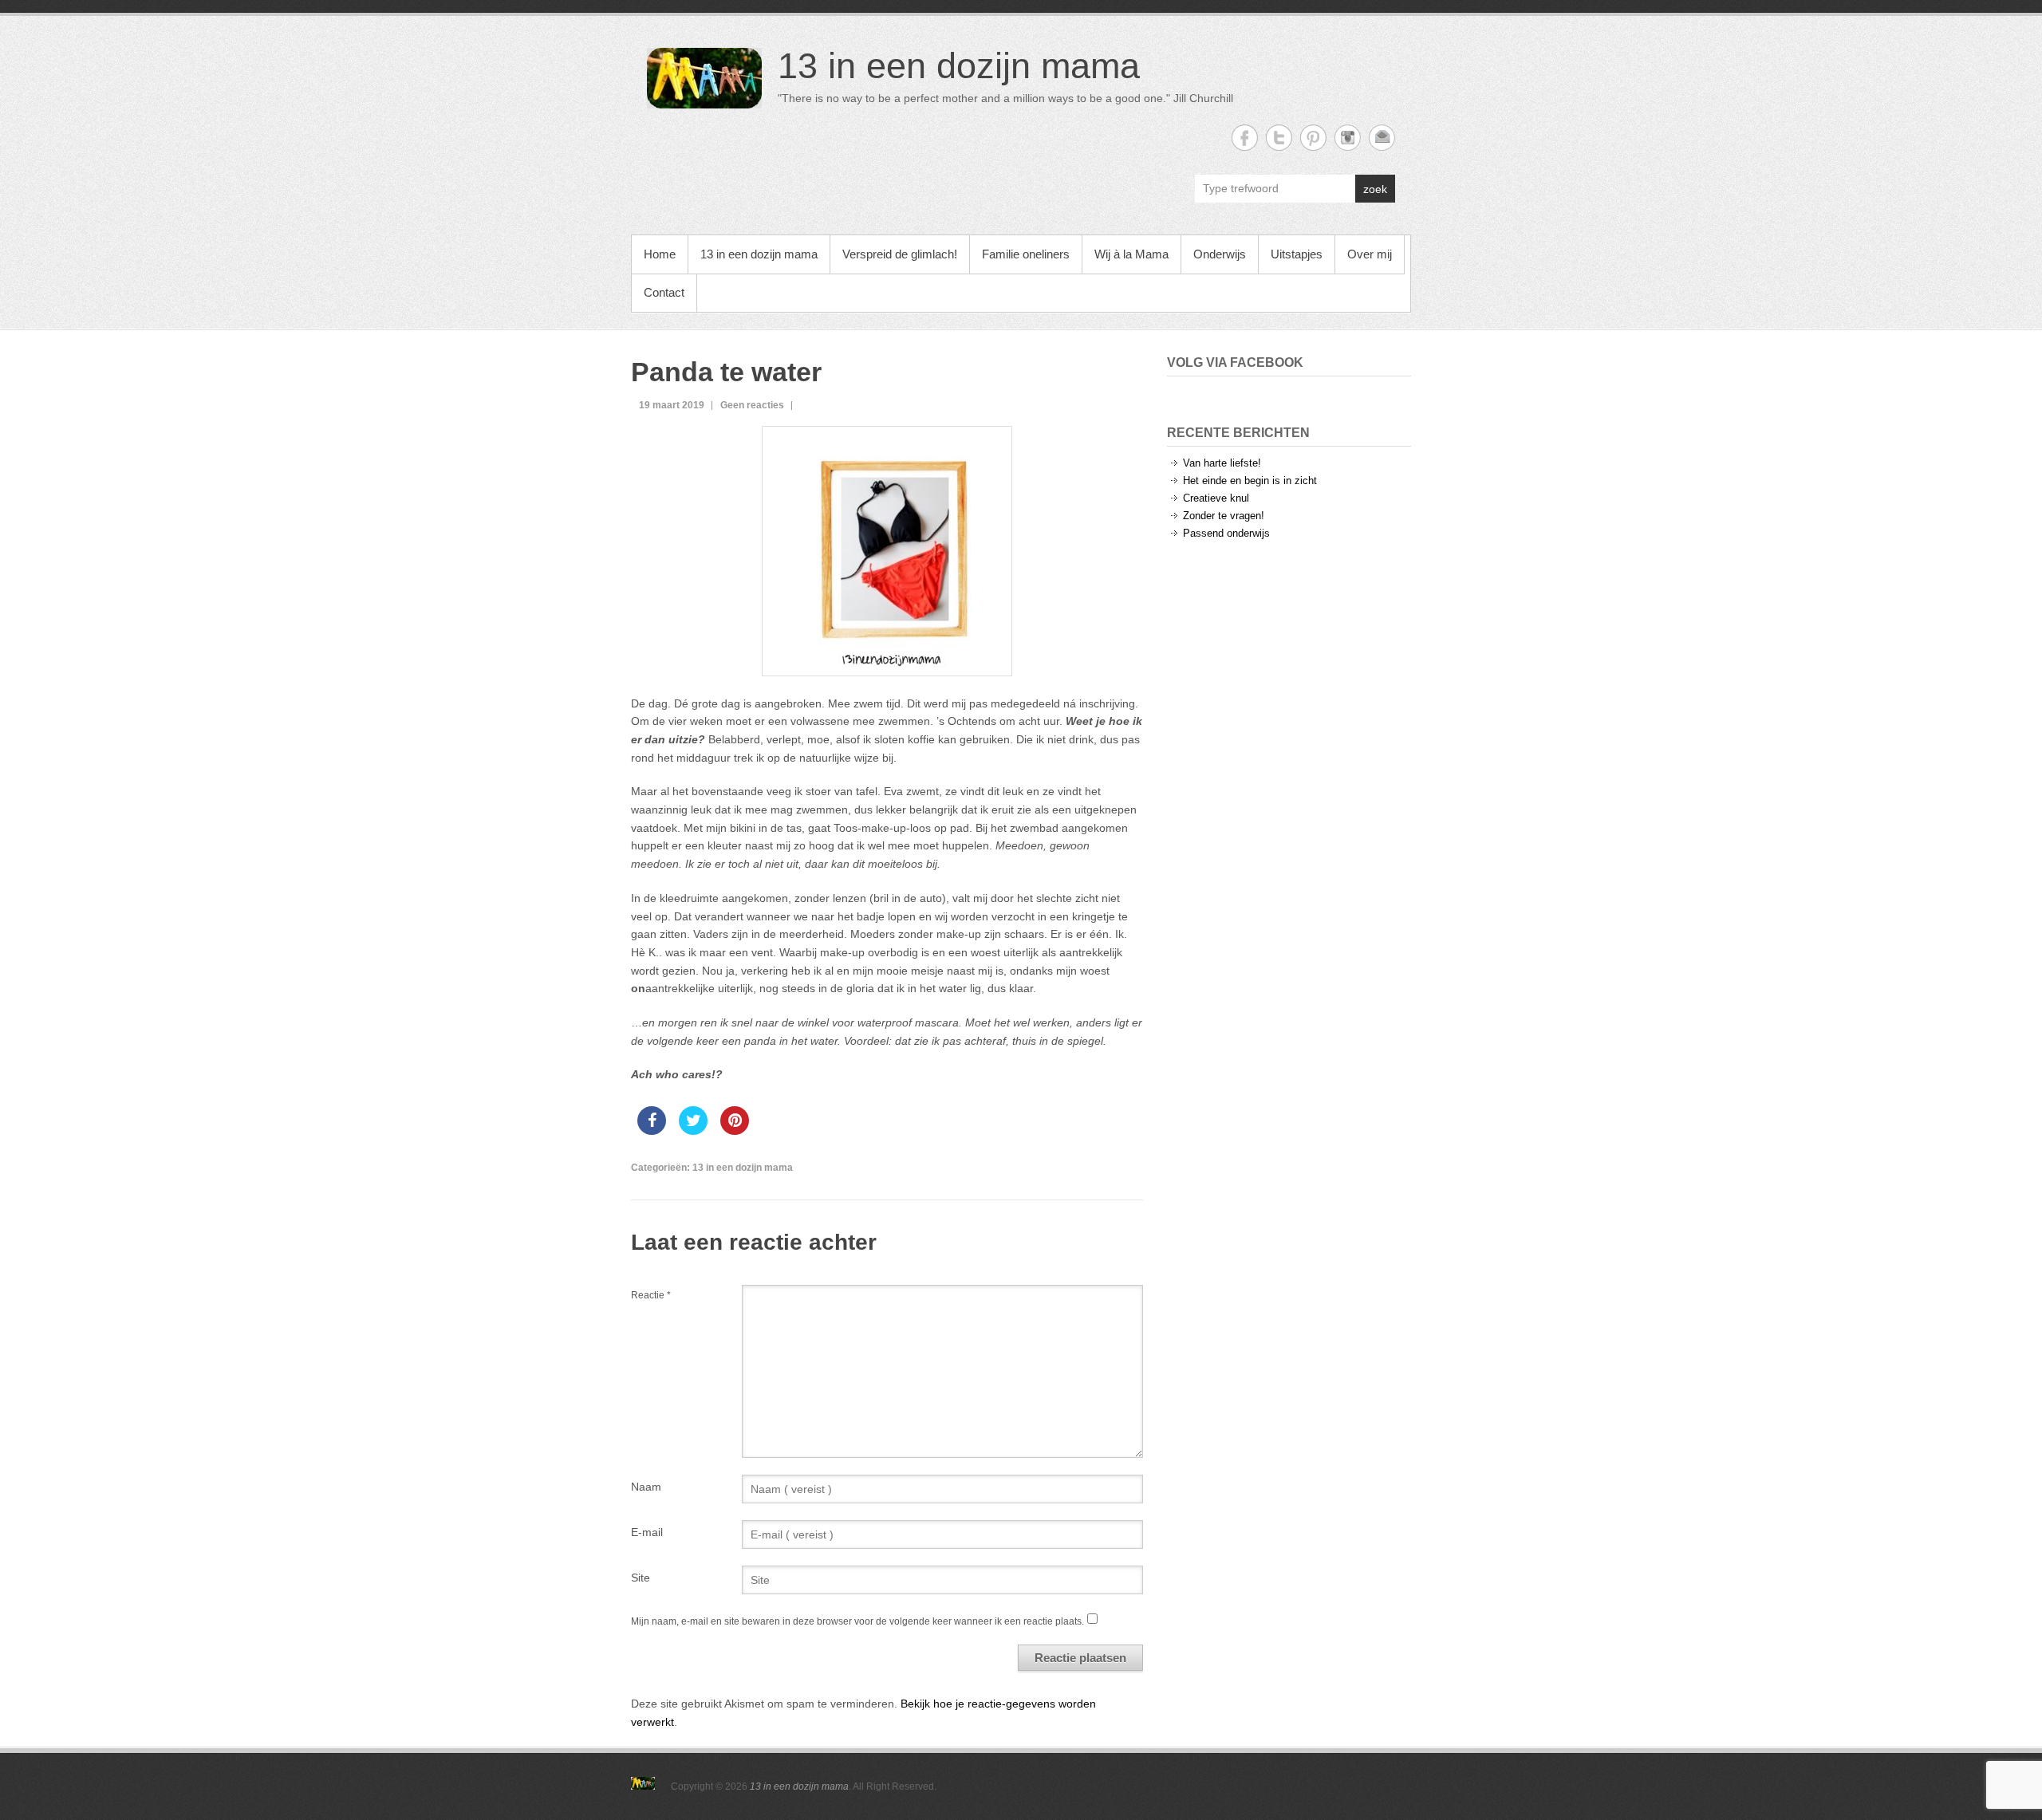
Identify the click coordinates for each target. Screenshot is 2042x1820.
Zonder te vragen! (1224, 516)
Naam (646, 1487)
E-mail (647, 1532)
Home (660, 254)
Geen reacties (752, 405)
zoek (1375, 189)
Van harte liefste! (1222, 463)
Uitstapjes (1297, 254)
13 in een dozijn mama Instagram (1348, 138)
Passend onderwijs (1226, 533)
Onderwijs (1220, 254)
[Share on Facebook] (652, 1130)
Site (641, 1578)
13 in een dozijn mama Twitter (1279, 138)
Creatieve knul (1216, 498)
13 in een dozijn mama (959, 66)
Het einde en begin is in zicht (1250, 481)
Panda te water (726, 372)
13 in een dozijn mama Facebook (1245, 138)
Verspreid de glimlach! (900, 254)
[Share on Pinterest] (735, 1130)
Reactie (651, 1295)
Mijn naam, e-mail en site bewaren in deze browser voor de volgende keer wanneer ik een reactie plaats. (857, 1621)
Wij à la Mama (1131, 254)
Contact (664, 292)
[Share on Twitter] (693, 1130)
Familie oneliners (1026, 254)
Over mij (1370, 254)
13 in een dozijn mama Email (1382, 138)
